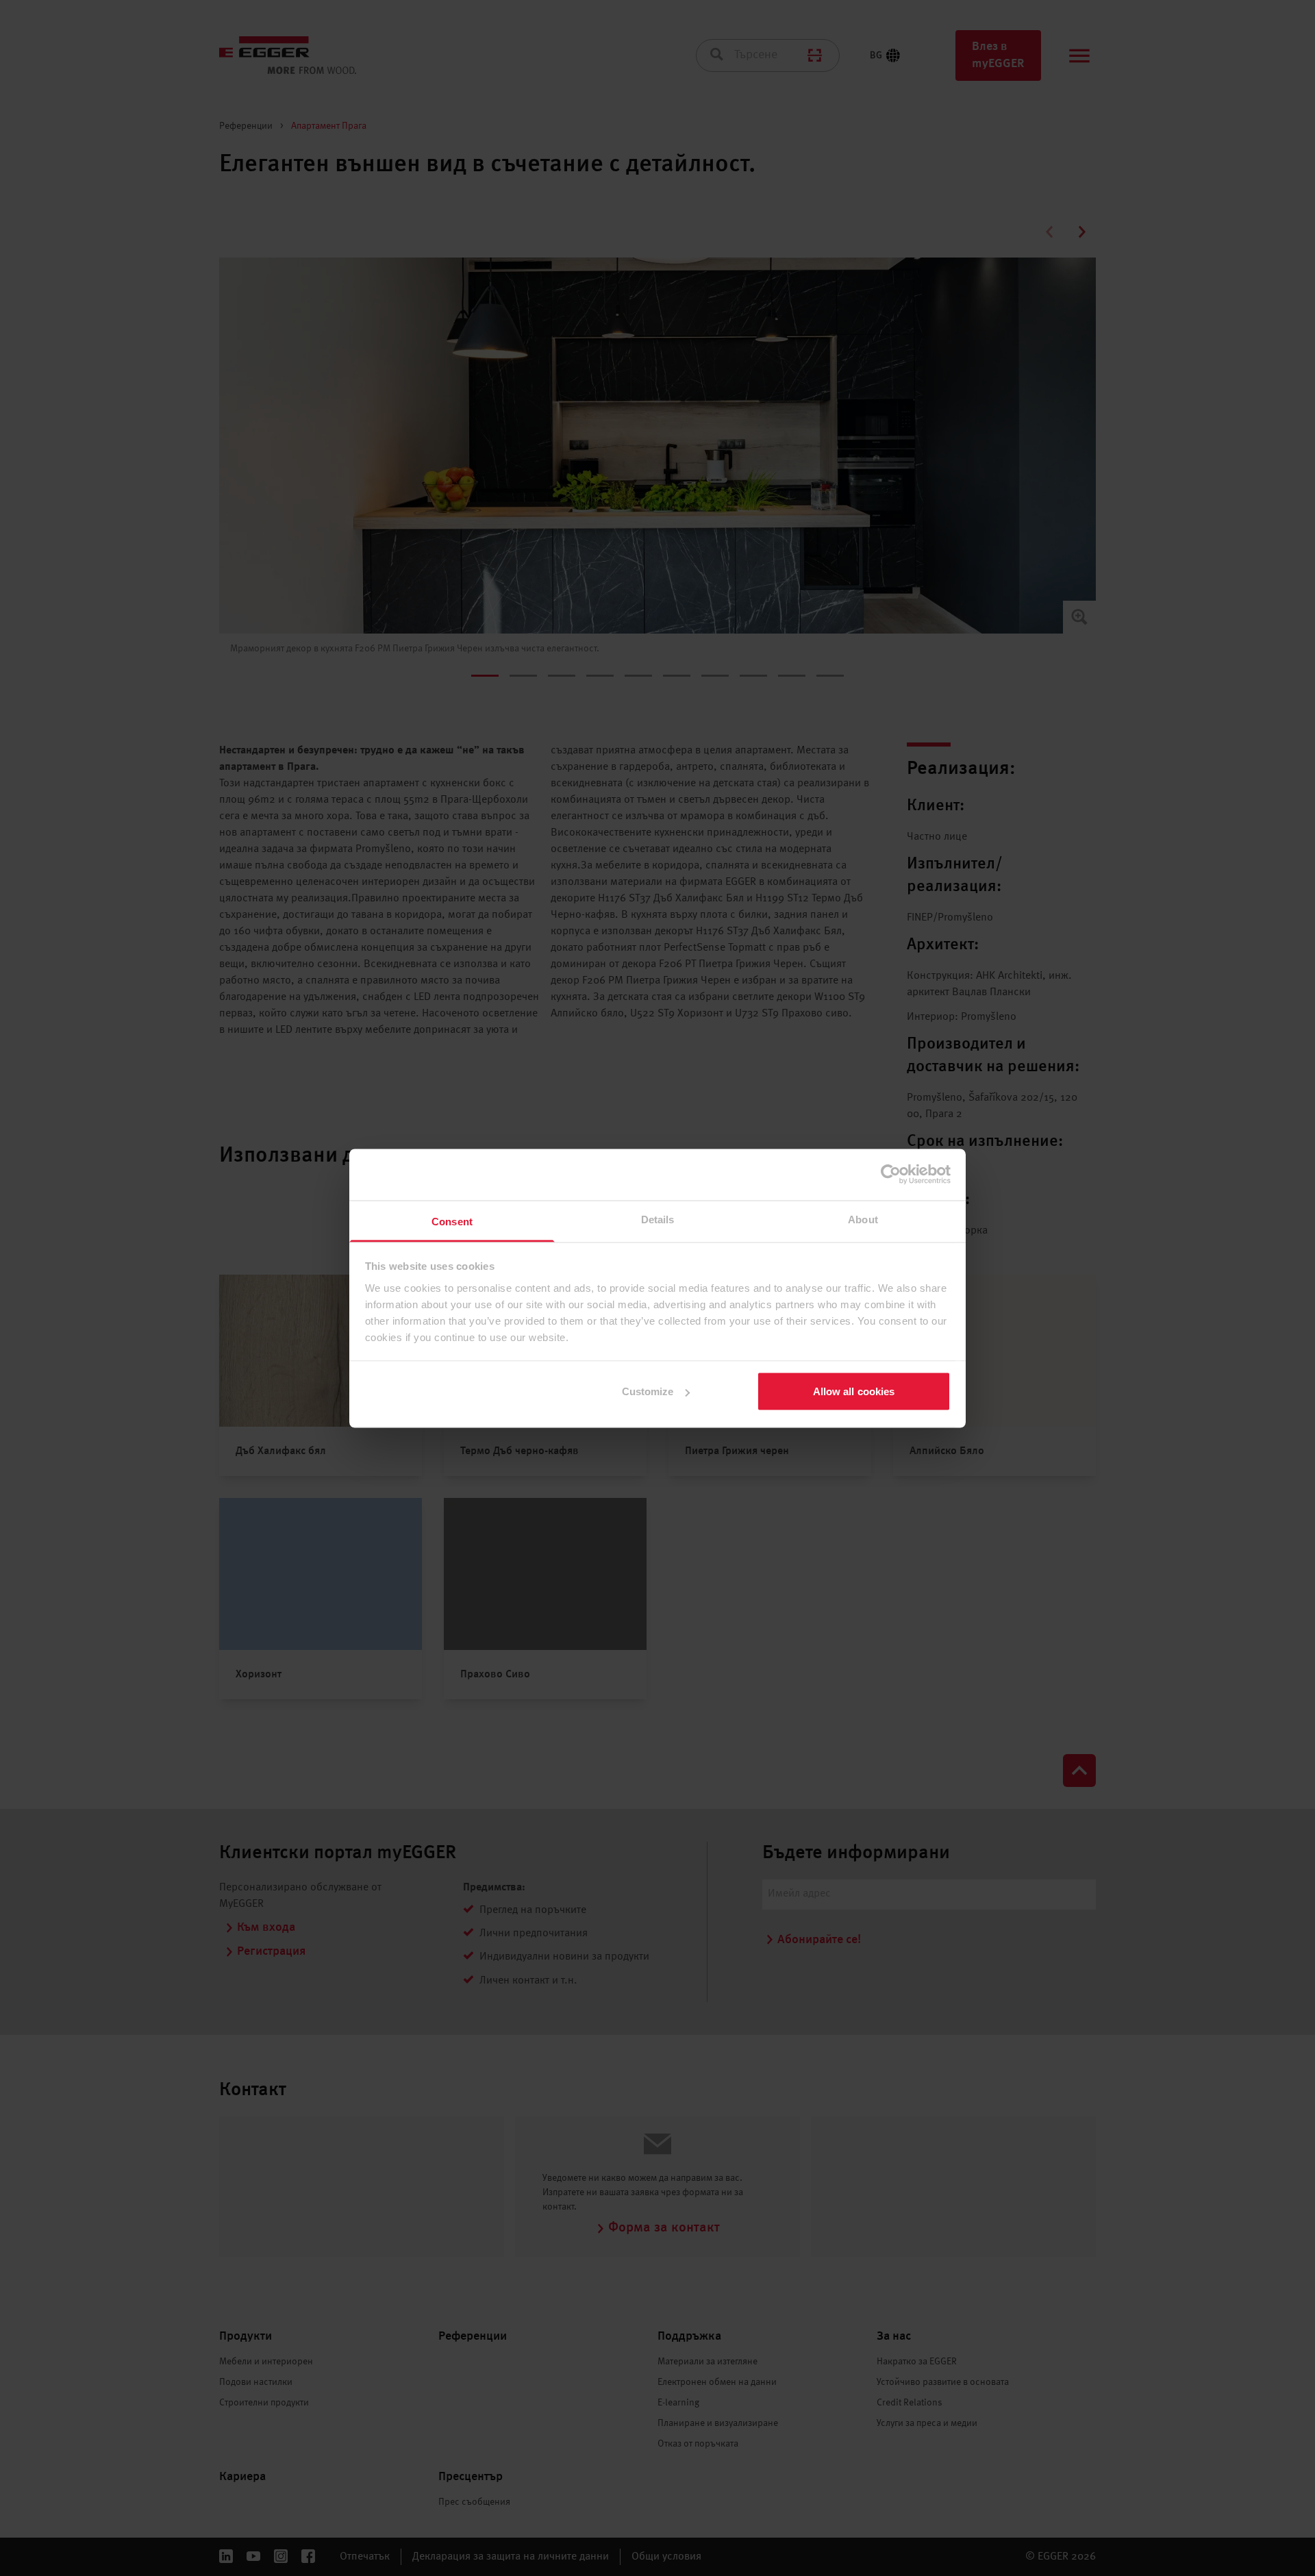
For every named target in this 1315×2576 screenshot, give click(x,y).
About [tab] (863, 1219)
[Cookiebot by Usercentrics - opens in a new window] (891, 1175)
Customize (648, 1391)
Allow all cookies (854, 1391)
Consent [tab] (452, 1221)
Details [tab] (658, 1219)
